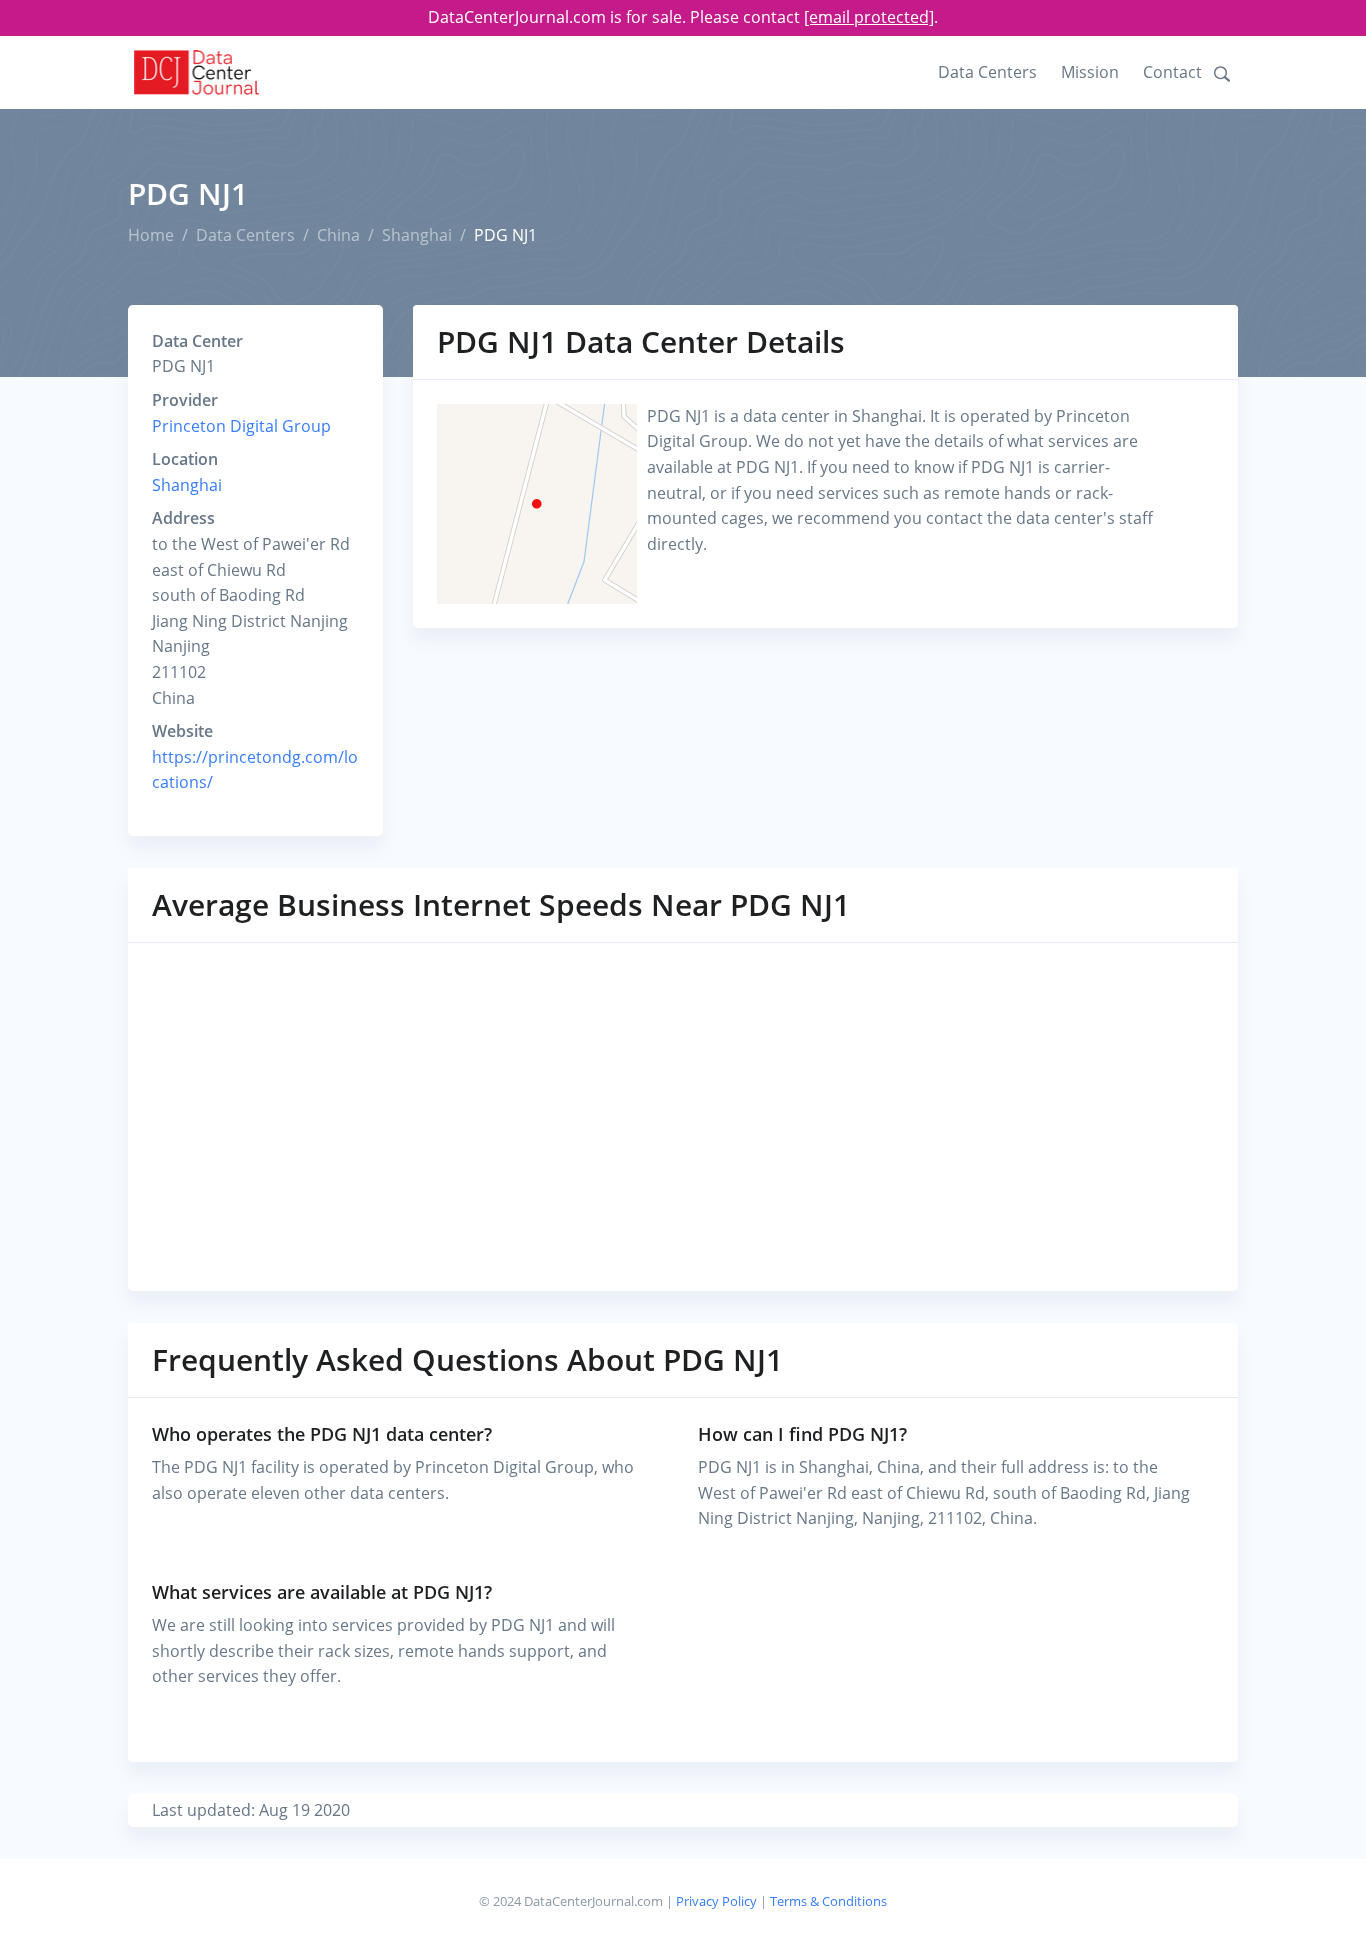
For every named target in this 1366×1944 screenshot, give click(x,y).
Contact (1172, 72)
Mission (1090, 72)
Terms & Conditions (828, 1901)
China (338, 235)
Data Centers (987, 72)
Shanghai (417, 235)
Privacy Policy (716, 1901)
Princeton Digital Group (241, 426)
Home (151, 235)
